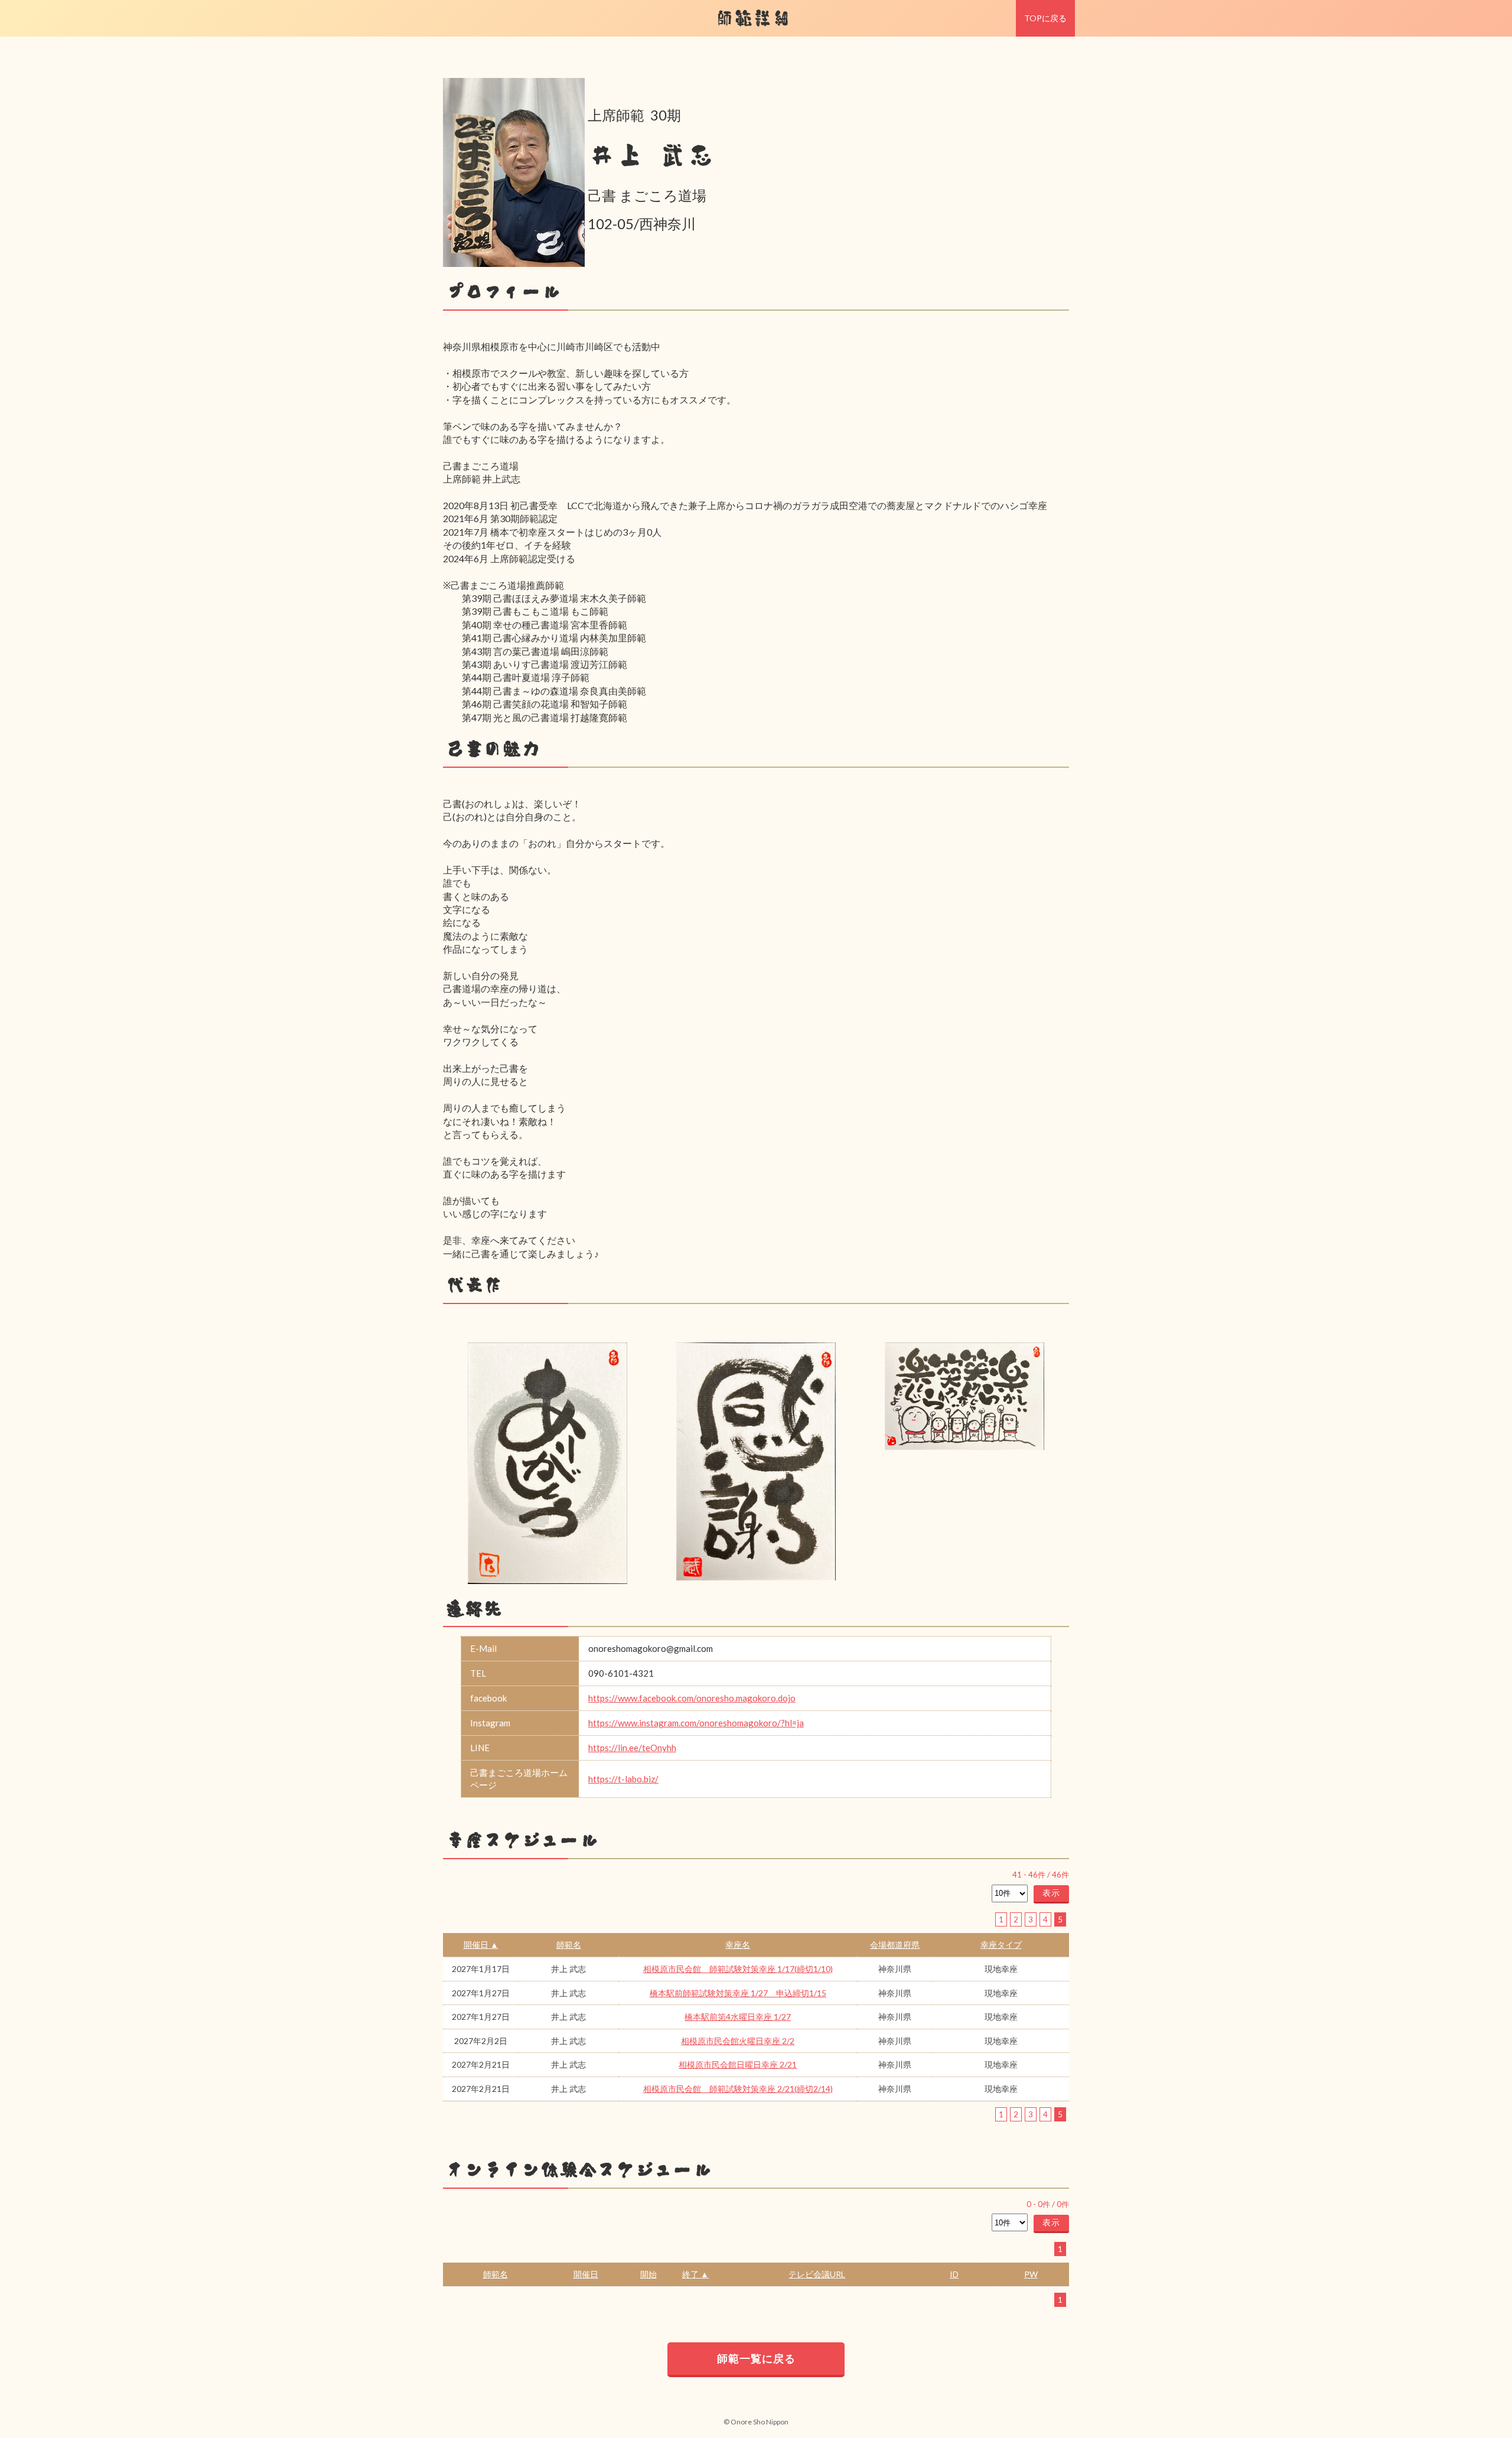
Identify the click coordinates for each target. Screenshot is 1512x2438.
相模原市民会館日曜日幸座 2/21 (738, 2064)
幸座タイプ (1001, 1945)
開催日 (586, 2274)
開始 (649, 2274)
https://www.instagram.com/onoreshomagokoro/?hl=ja (696, 1723)
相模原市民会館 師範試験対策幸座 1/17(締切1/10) (738, 1969)
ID (954, 2274)
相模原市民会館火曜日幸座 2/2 (738, 2041)
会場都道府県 (895, 1945)
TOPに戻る (1045, 18)
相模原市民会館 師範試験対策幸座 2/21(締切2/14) (738, 2089)
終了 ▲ (695, 2274)
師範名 (569, 1945)
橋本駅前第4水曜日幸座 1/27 (738, 2017)
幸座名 (738, 1945)
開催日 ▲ (481, 1945)
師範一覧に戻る (756, 2358)
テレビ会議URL (817, 2274)
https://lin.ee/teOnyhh (632, 1748)
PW (1031, 2274)
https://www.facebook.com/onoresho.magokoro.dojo (692, 1698)
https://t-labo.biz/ (623, 1779)
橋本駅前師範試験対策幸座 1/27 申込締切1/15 (738, 1993)
